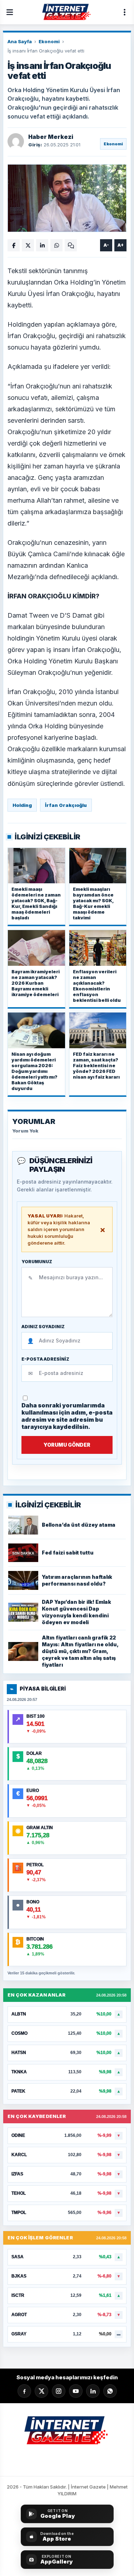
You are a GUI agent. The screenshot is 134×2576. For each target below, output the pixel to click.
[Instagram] (59, 2391)
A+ (121, 245)
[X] (41, 2391)
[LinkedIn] (93, 2391)
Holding (22, 805)
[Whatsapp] (110, 2391)
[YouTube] (76, 2391)
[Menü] (10, 12)
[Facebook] (24, 2391)
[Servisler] (124, 12)
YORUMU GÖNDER (67, 1445)
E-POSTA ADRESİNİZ (45, 1359)
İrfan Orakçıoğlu (66, 805)
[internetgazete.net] (67, 12)
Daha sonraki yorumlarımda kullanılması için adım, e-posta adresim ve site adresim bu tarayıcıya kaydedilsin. (67, 1416)
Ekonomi (49, 41)
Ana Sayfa (20, 41)
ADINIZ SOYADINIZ (43, 1327)
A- (106, 245)
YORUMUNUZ (37, 1262)
